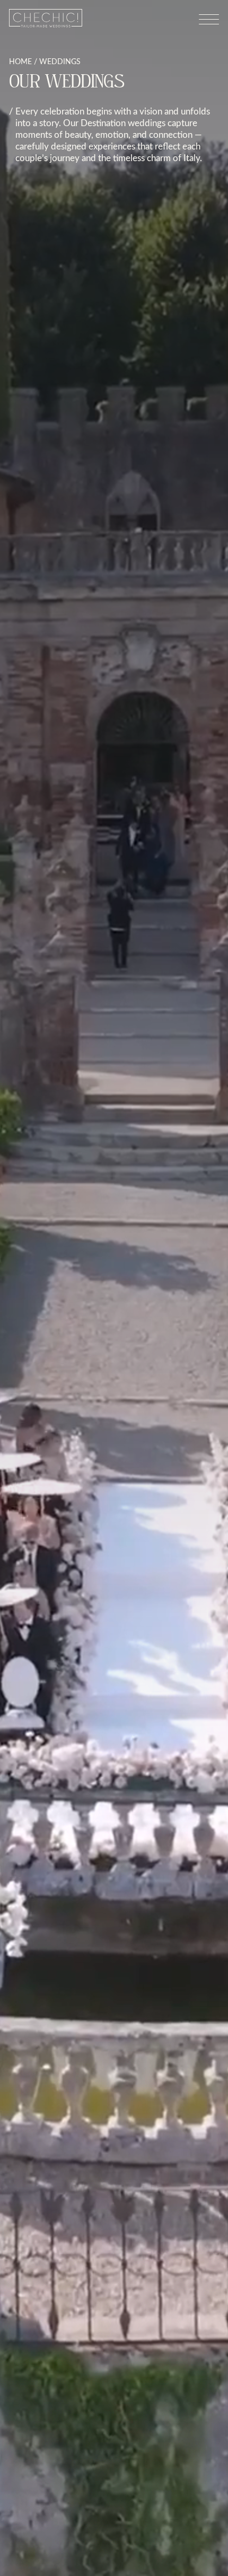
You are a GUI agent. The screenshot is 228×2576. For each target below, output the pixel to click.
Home (20, 61)
